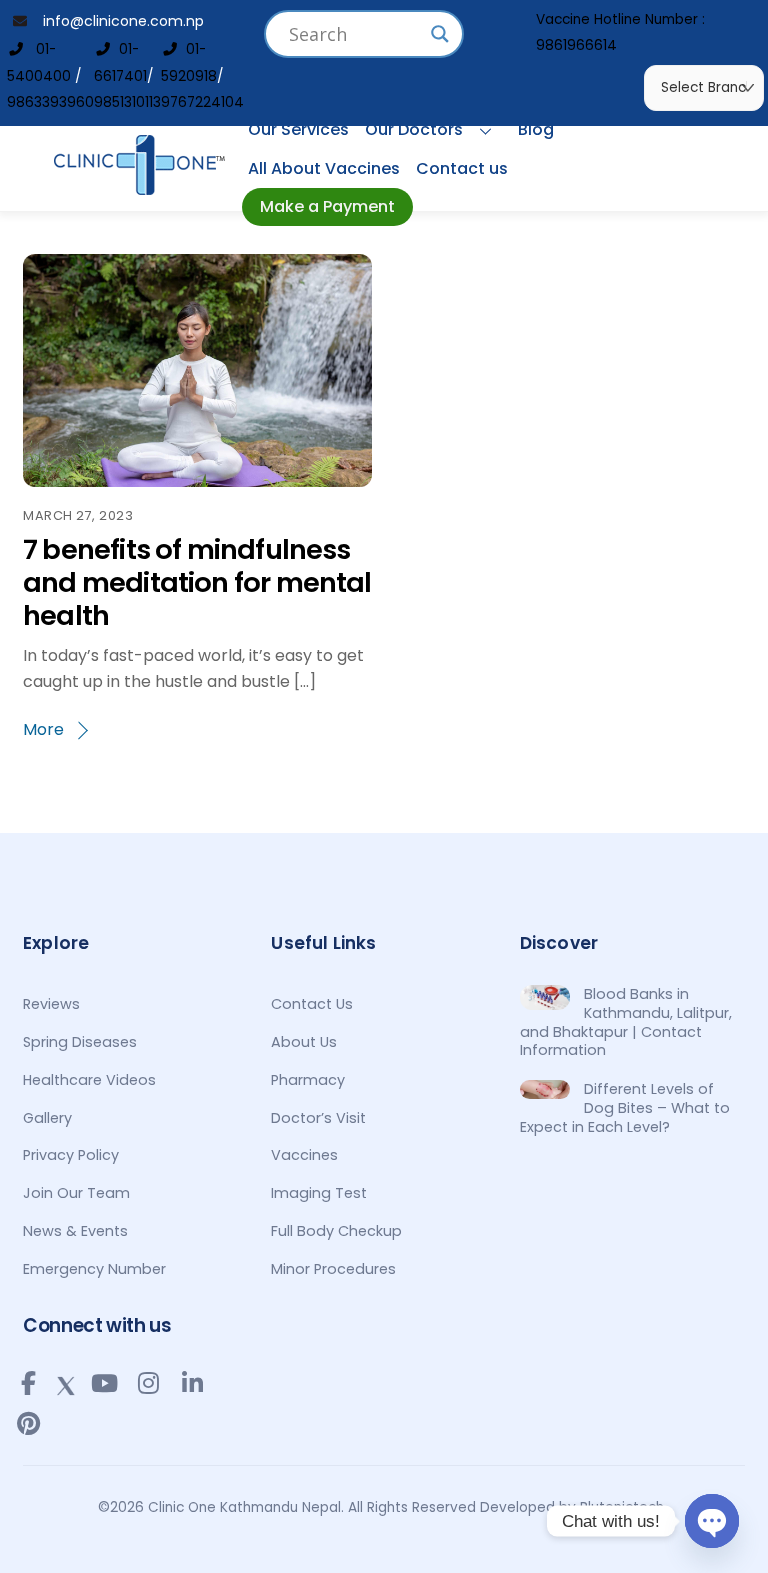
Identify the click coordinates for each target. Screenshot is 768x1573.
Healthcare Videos (89, 1080)
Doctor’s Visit (318, 1118)
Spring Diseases (80, 1042)
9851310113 (127, 102)
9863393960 (50, 102)
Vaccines (304, 1155)
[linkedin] (192, 1383)
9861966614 (576, 45)
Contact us (462, 168)
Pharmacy (308, 1080)
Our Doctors (414, 129)
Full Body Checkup (336, 1231)
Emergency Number (94, 1269)
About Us (304, 1042)
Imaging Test (319, 1193)
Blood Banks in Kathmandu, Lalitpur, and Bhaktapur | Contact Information (626, 1022)
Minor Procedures (333, 1269)
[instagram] (148, 1383)
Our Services (298, 129)
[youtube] (104, 1383)
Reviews (51, 1004)
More (43, 729)
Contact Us (312, 1004)
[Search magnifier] (440, 34)
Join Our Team (76, 1193)
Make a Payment (327, 206)
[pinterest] (28, 1423)
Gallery (47, 1118)
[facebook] (28, 1383)
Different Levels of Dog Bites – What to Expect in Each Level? (625, 1108)
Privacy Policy (71, 1155)
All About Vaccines (324, 168)
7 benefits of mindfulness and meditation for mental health (197, 582)
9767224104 (202, 102)
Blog (536, 129)
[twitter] (66, 1382)
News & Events (75, 1231)
